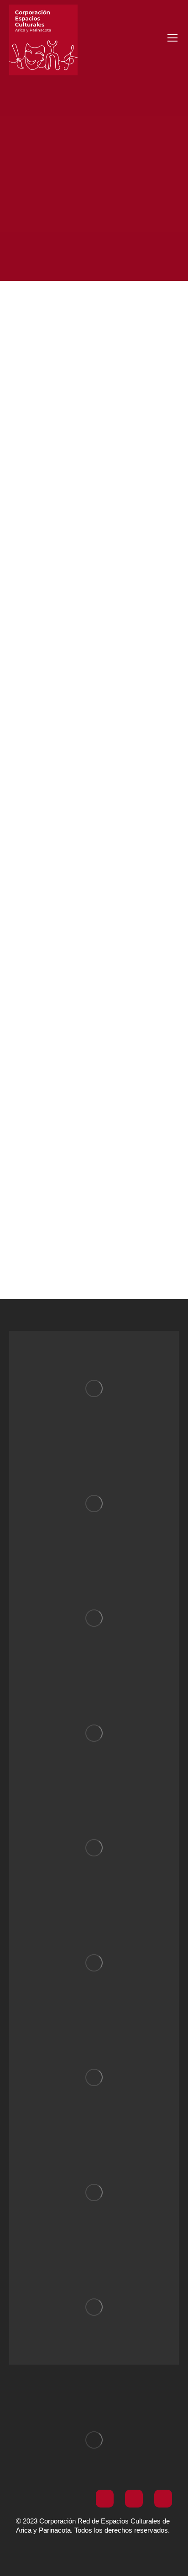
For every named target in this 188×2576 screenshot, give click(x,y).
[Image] (94, 1388)
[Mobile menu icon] (172, 38)
